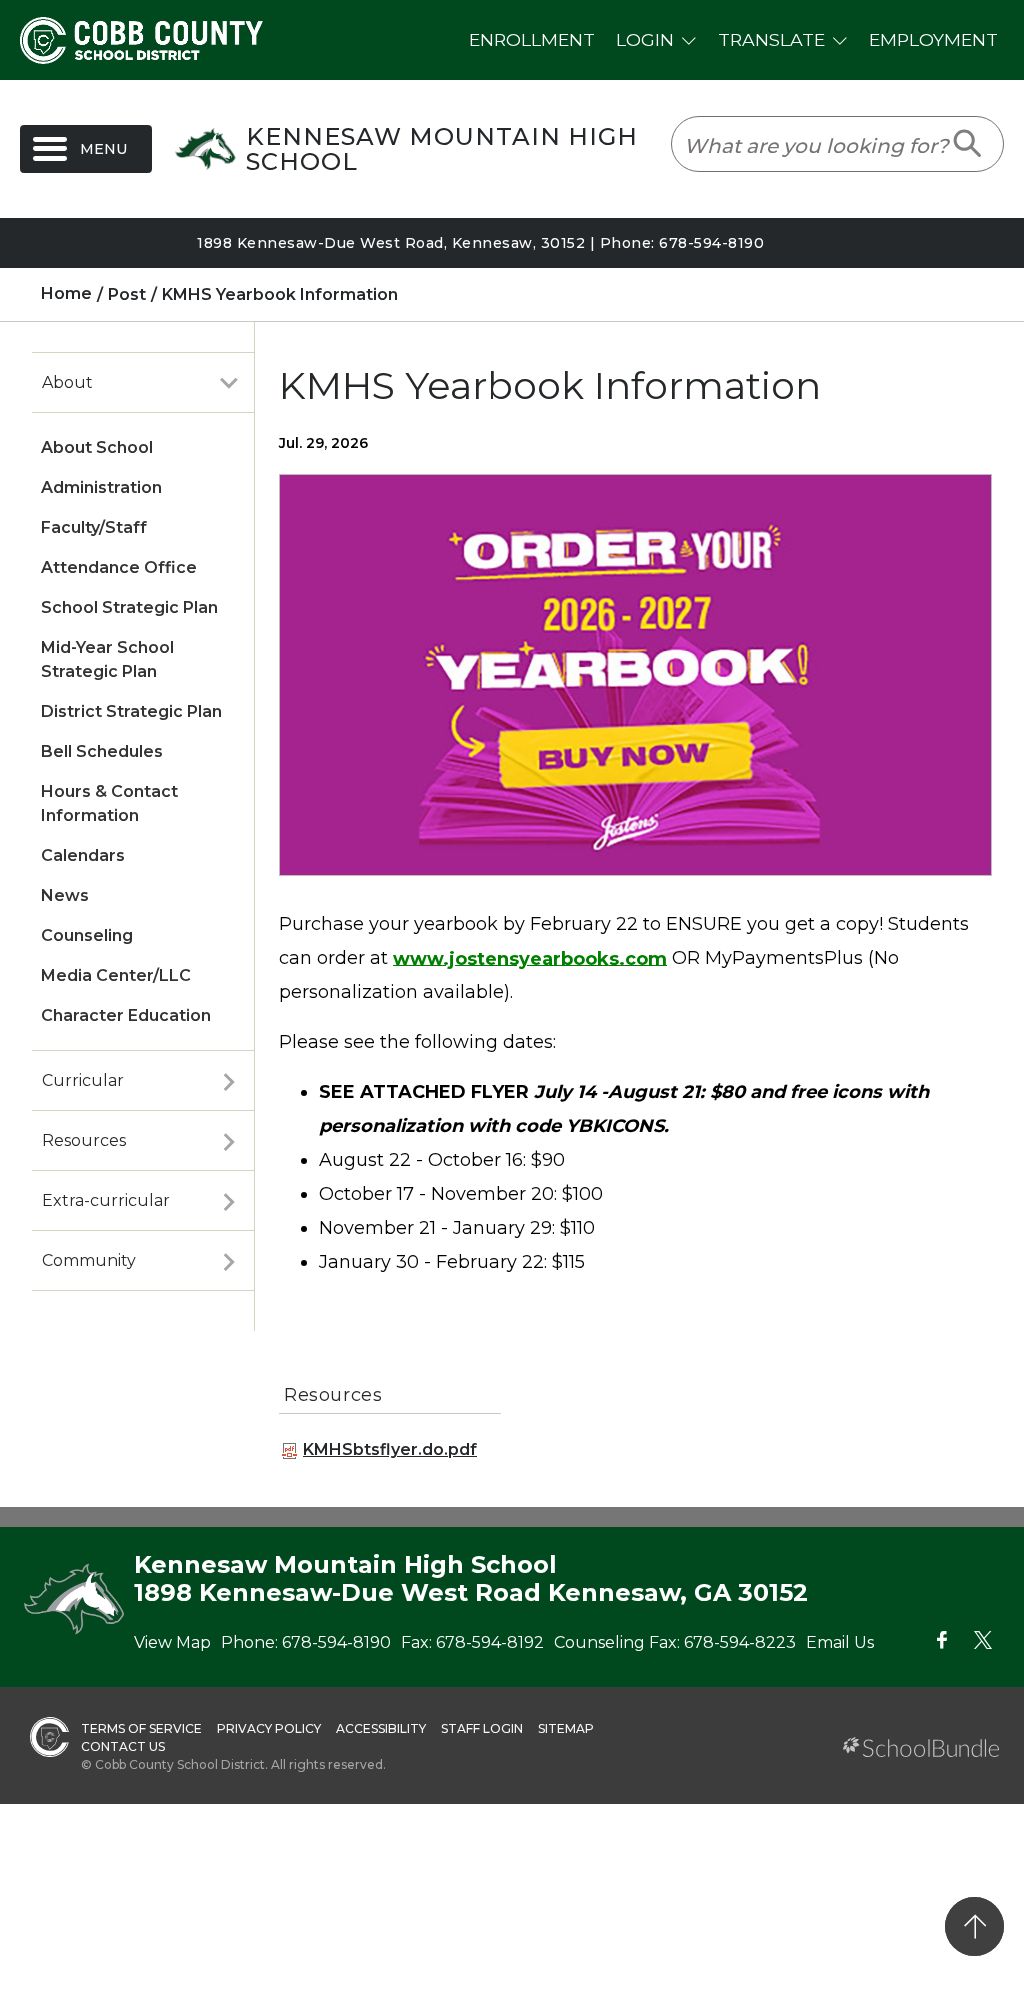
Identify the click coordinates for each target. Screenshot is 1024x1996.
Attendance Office (119, 567)
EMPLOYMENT (933, 39)
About (67, 382)
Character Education (126, 1015)
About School (97, 447)
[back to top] (974, 1926)
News (65, 895)
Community (89, 1260)
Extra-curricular (106, 1200)
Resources (84, 1140)
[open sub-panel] (229, 383)
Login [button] (645, 39)
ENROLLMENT (532, 39)
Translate (771, 39)
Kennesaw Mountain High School (442, 149)
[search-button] (968, 144)
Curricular (83, 1080)
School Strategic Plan (129, 607)
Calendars (83, 855)
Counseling (87, 935)
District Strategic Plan (131, 711)
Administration (101, 487)
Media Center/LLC (116, 975)
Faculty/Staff (94, 527)
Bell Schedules (102, 751)
